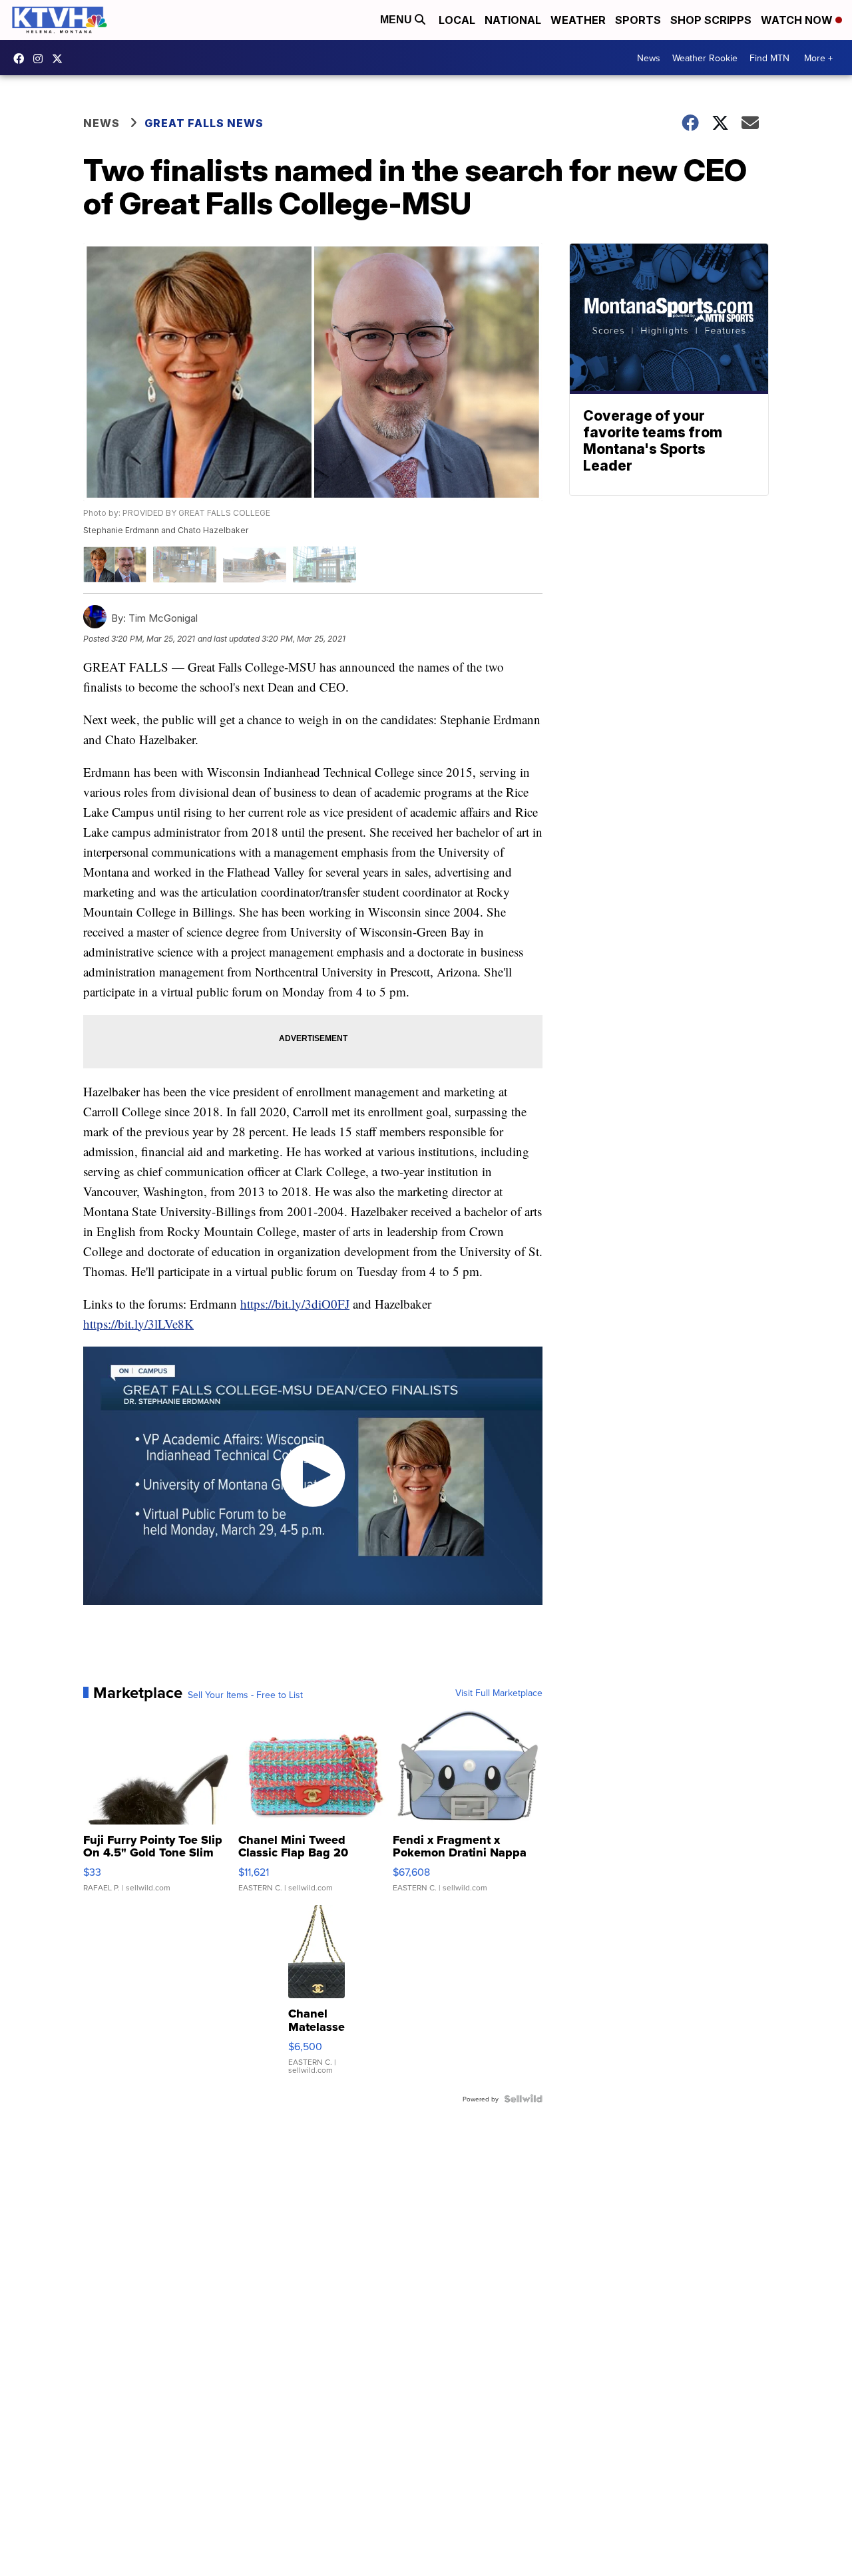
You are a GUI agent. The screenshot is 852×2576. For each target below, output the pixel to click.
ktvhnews (41, 59)
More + (818, 58)
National (513, 20)
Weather (578, 20)
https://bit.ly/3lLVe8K (138, 1324)
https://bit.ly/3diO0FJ (295, 1304)
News (649, 58)
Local (457, 20)
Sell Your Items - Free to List (245, 1695)
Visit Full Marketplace (499, 1693)
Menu (397, 20)
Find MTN (769, 58)
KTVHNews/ (22, 59)
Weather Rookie (705, 58)
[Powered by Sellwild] (523, 2099)
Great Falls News (204, 123)
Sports (638, 20)
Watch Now (798, 20)
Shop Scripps (711, 20)
